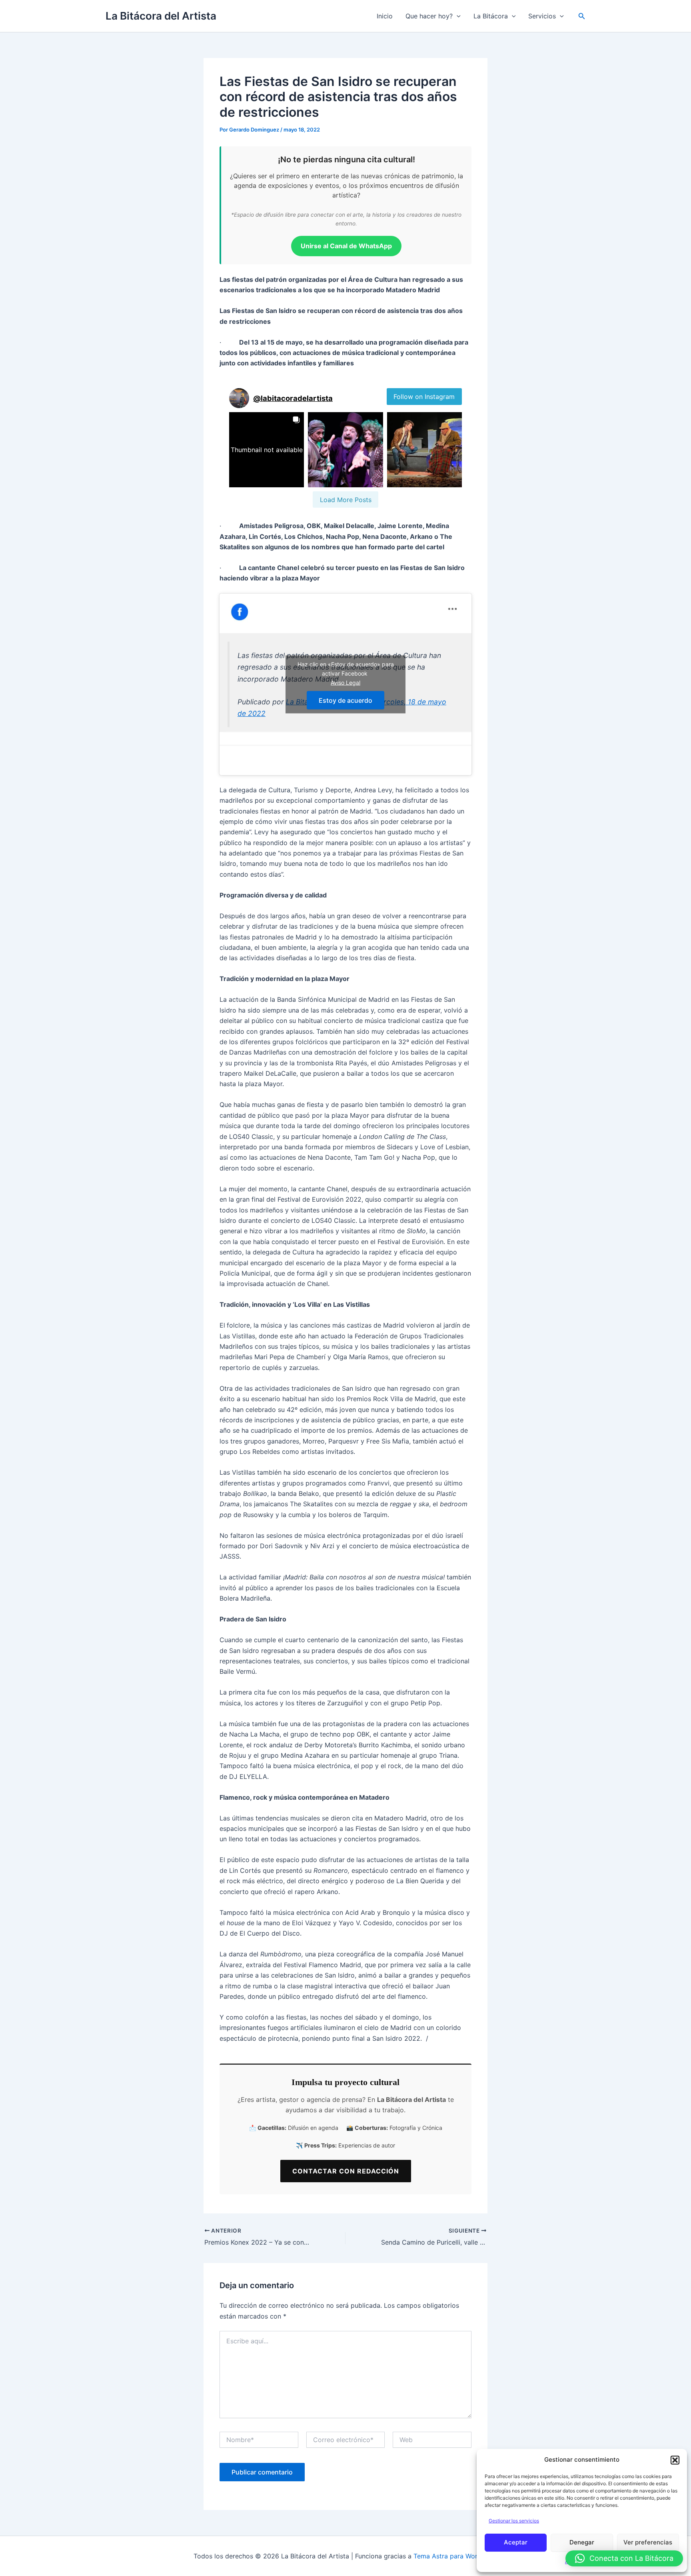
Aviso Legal (345, 683)
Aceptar (516, 2542)
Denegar (582, 2542)
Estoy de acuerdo (345, 700)
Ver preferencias (648, 2542)
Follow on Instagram (424, 397)
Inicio (385, 16)
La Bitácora (491, 16)
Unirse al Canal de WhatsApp (346, 246)
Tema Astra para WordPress (456, 2556)
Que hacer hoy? (429, 16)
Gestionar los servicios (514, 2521)
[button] (675, 2460)
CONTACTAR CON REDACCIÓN (346, 2171)
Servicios (542, 16)
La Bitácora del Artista (161, 16)
